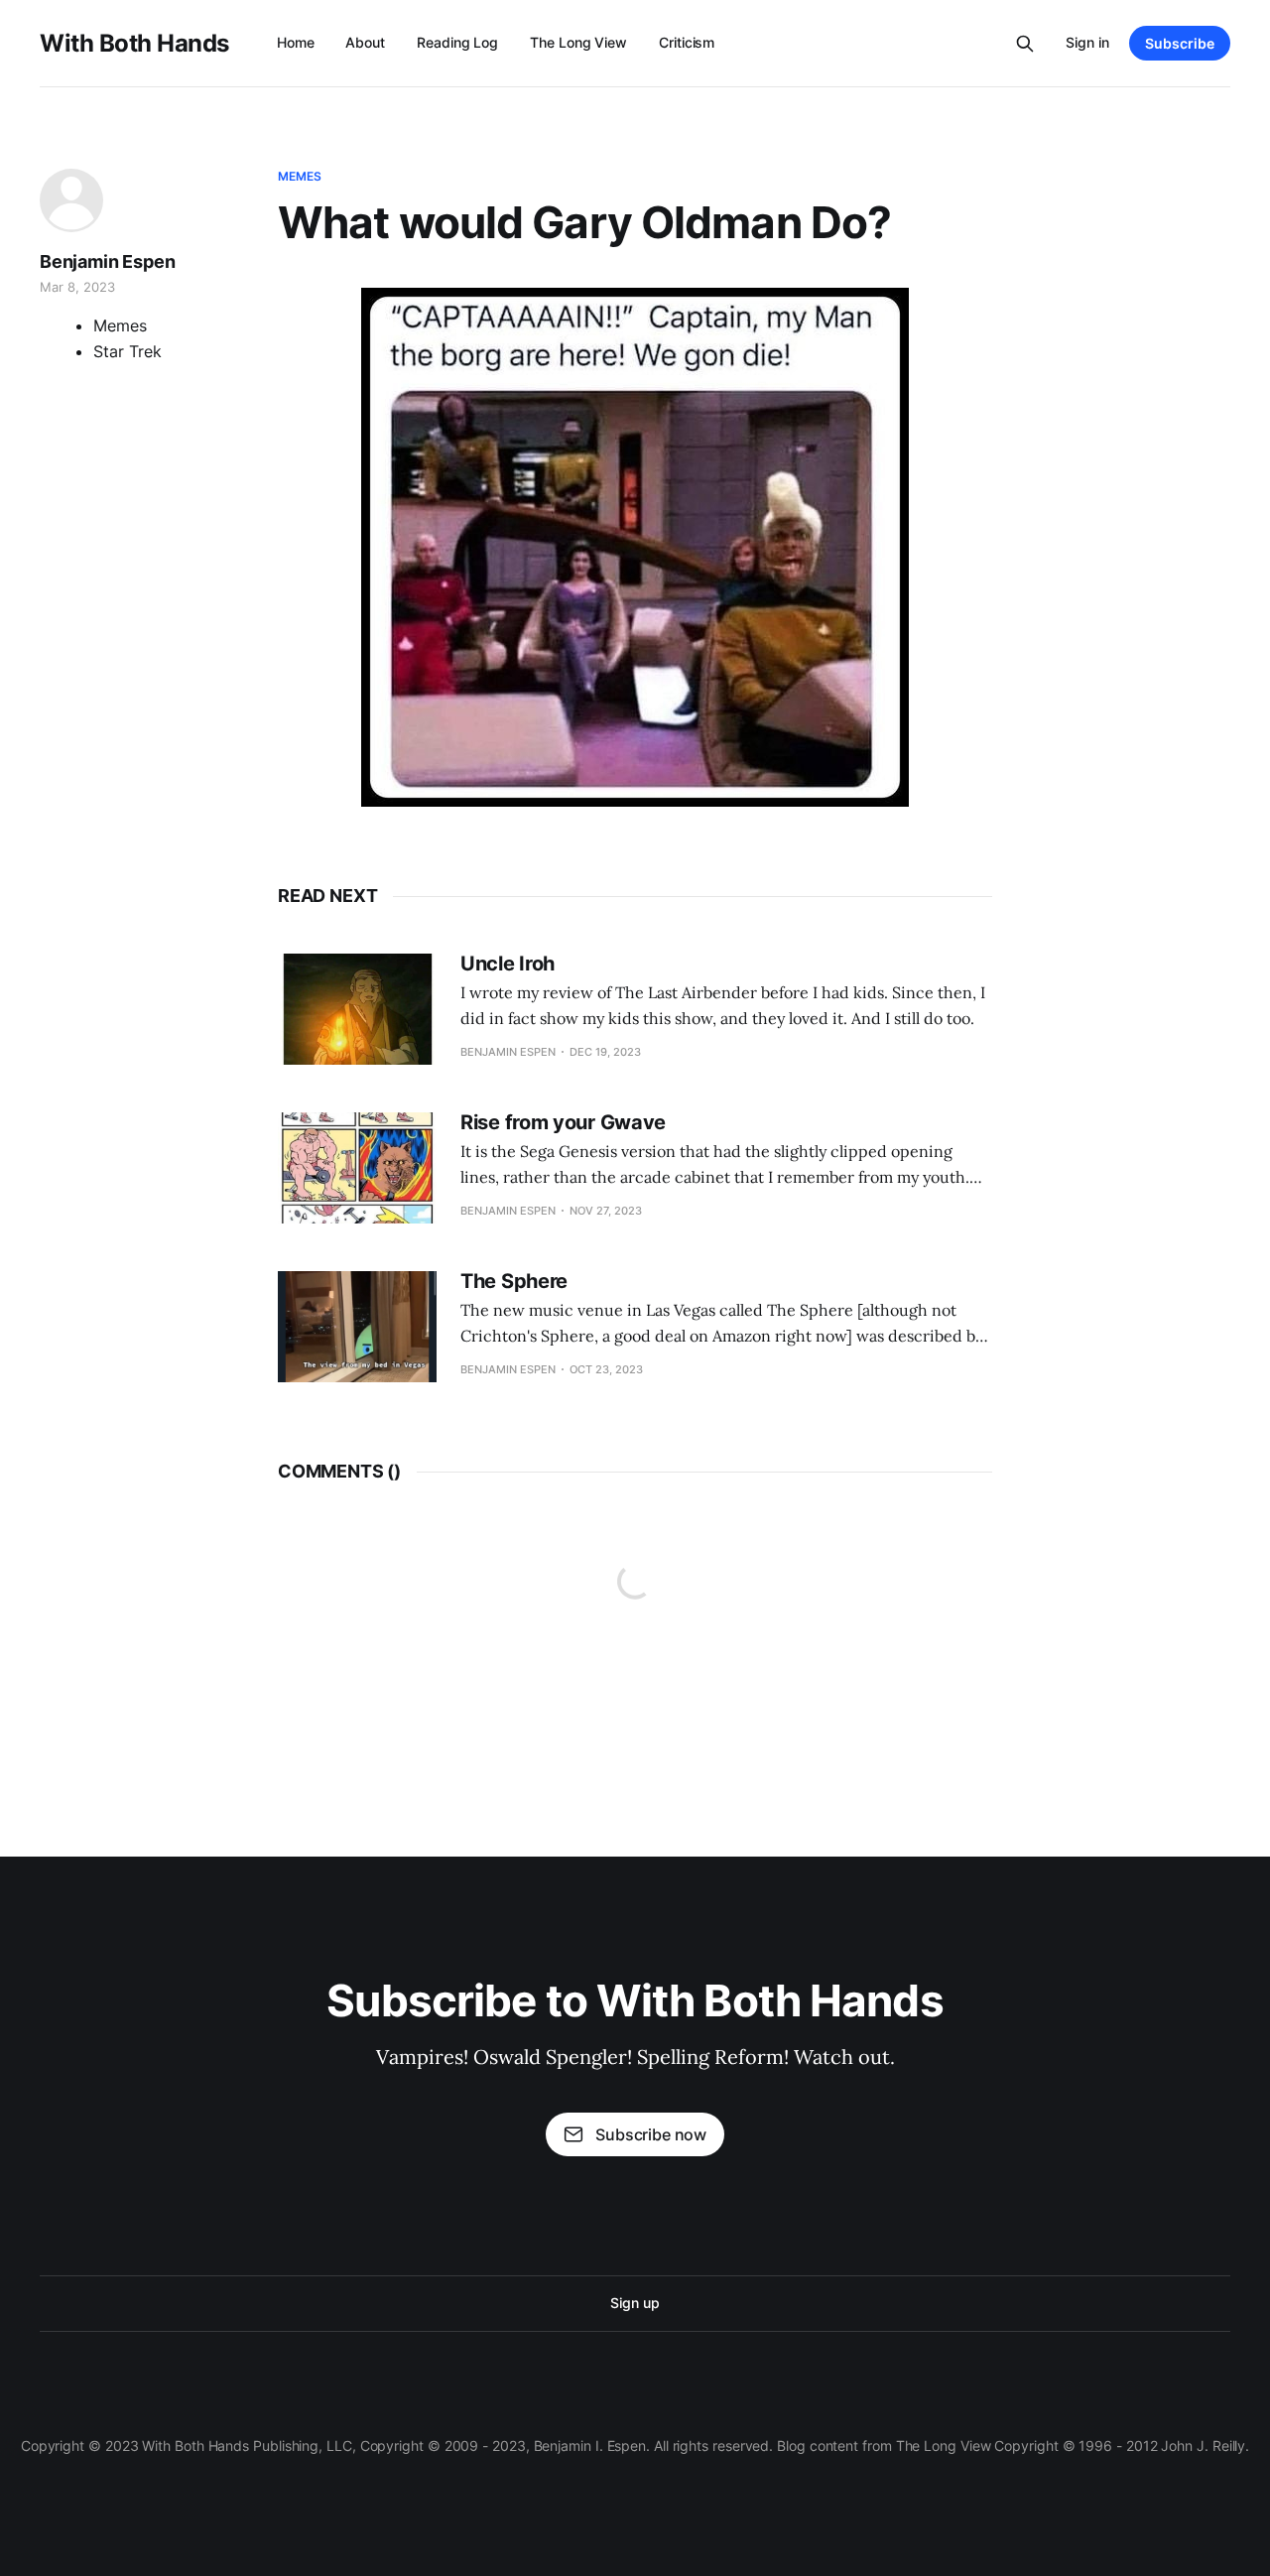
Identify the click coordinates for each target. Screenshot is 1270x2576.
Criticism (687, 42)
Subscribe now (651, 2134)
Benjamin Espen (107, 261)
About (365, 42)
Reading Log (457, 42)
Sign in (1087, 42)
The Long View (578, 42)
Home (296, 42)
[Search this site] (1025, 44)
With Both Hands (134, 44)
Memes (300, 176)
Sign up (635, 2303)
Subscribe (1180, 43)
